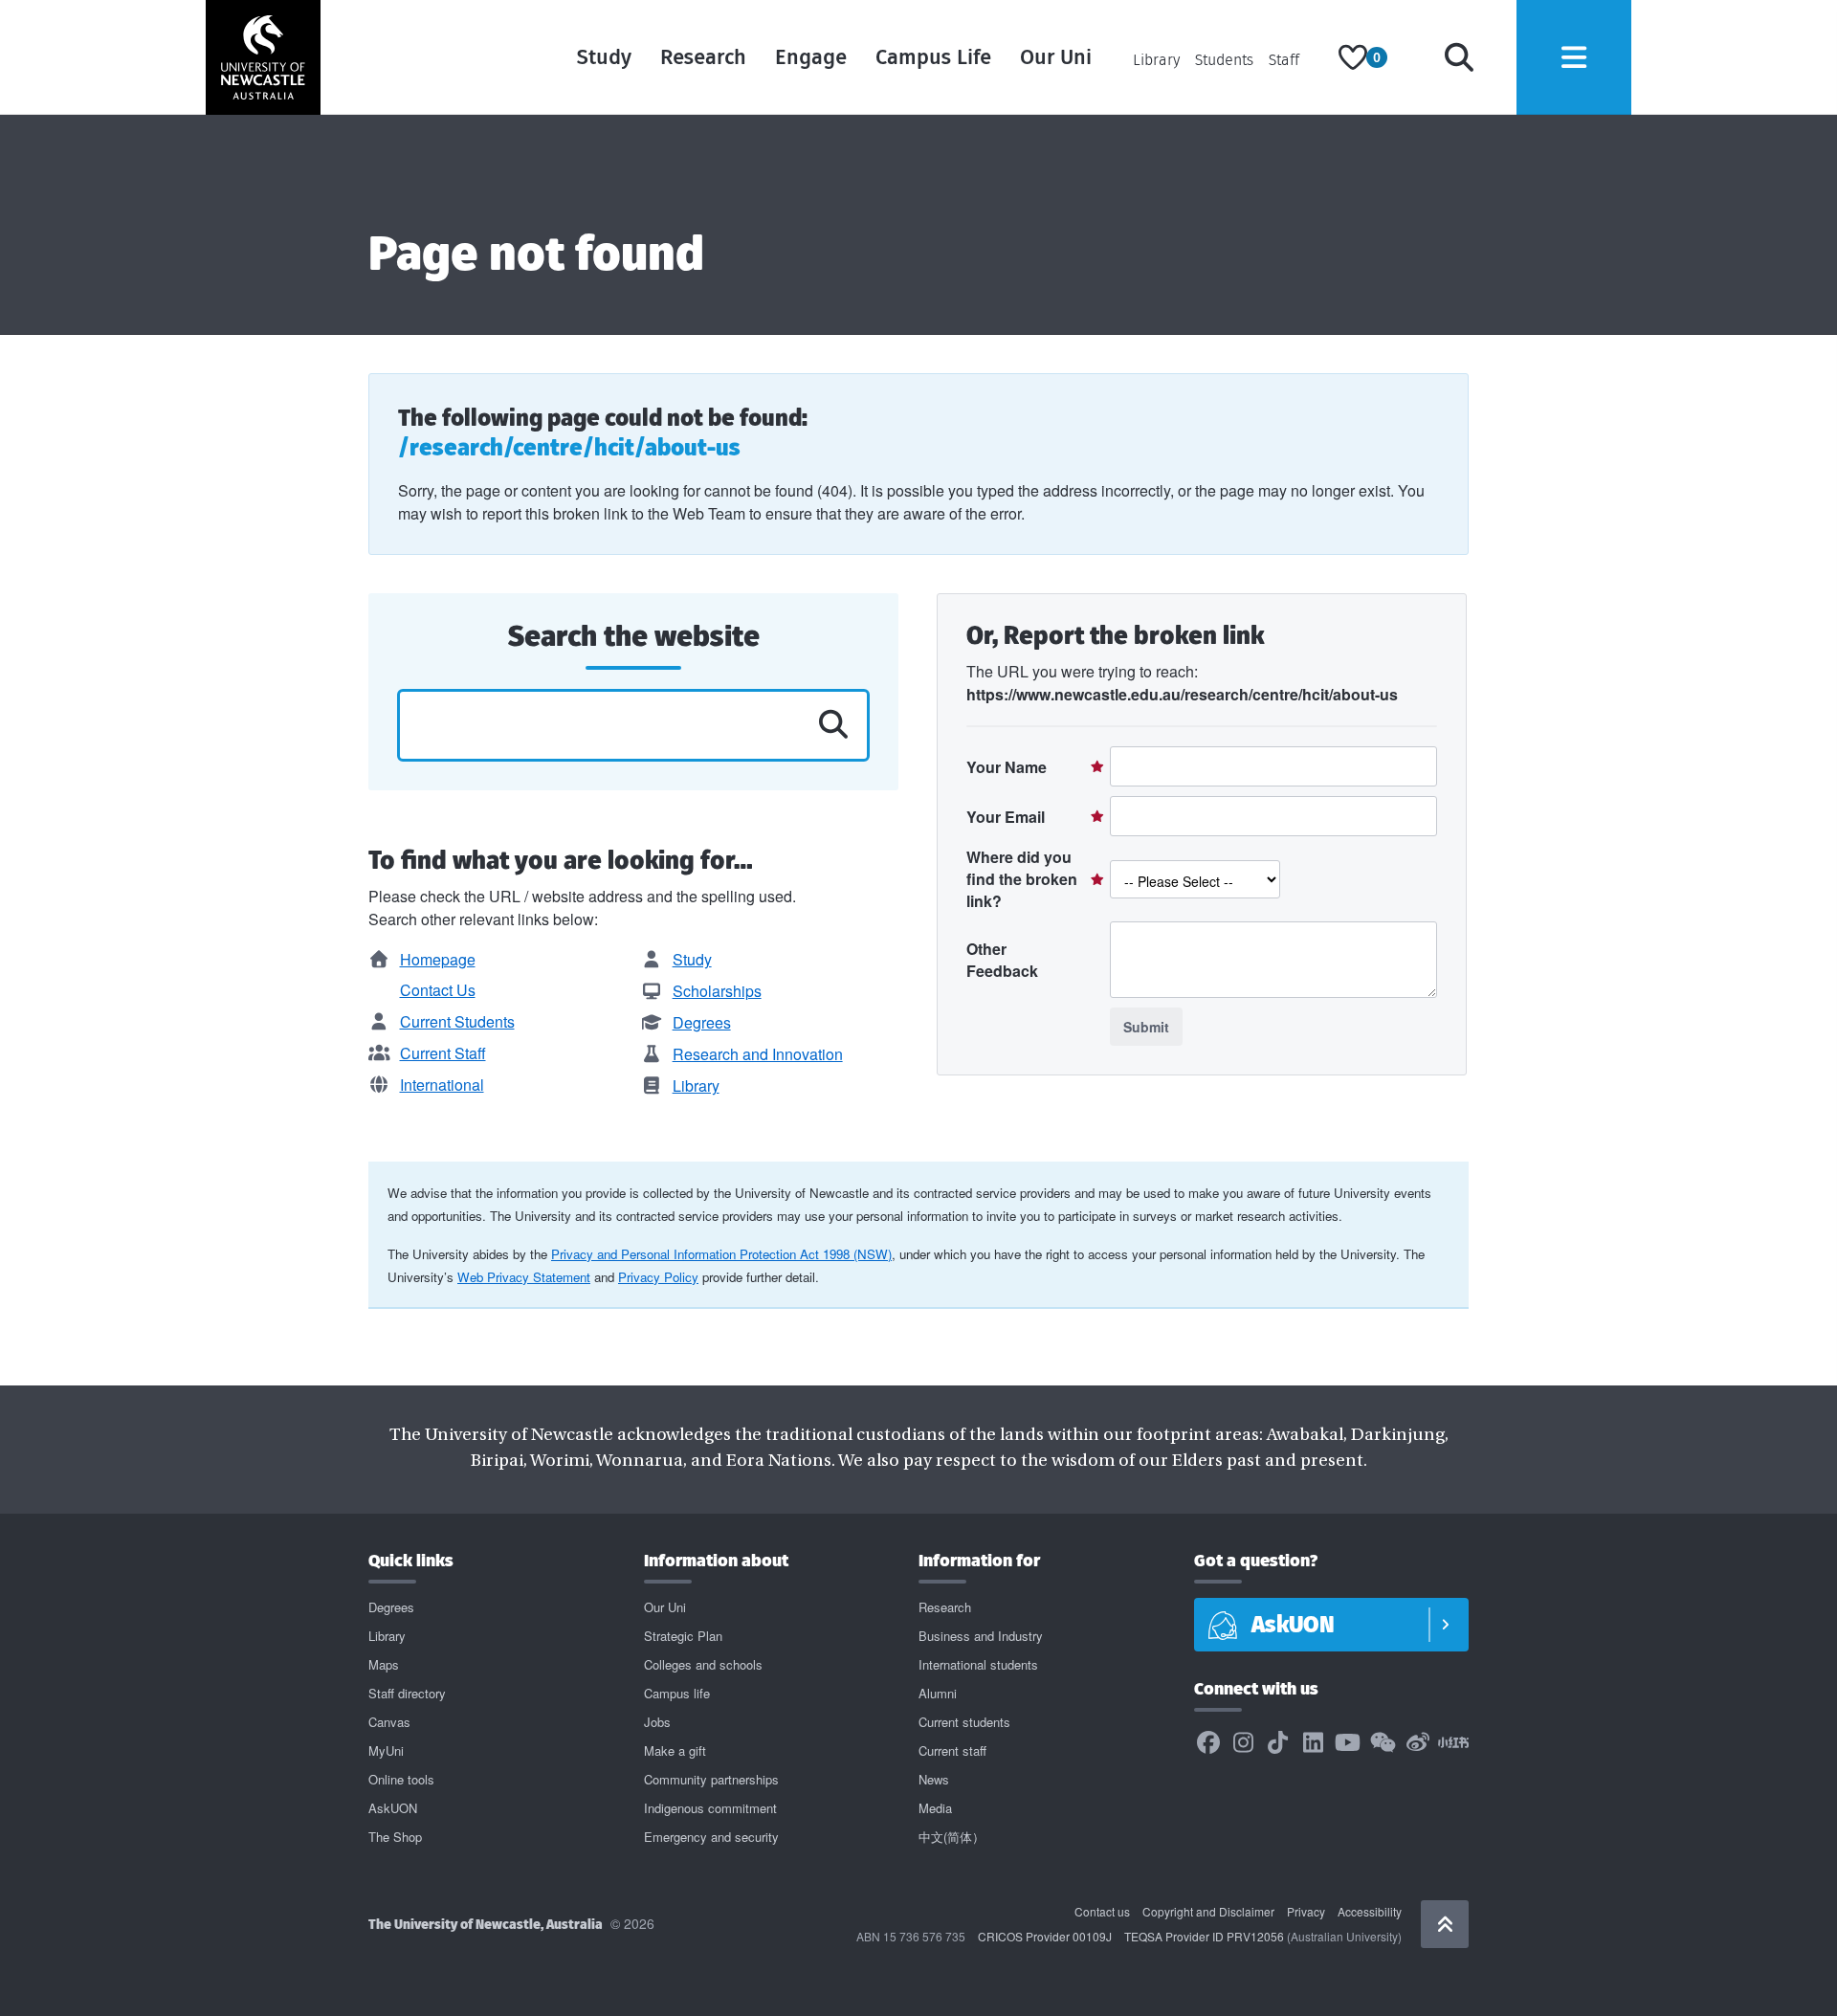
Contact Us (438, 990)
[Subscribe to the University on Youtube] (1348, 1743)
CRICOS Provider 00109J (1045, 1936)
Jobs (657, 1722)
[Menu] (1574, 57)
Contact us (1102, 1911)
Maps (384, 1664)
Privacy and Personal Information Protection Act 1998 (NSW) (721, 1254)
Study (604, 57)
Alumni (938, 1693)
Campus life (677, 1693)
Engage (811, 57)
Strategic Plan (683, 1636)
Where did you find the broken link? (1022, 879)
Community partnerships (711, 1779)
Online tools (401, 1779)
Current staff (952, 1750)
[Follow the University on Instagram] (1243, 1743)
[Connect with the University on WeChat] (1383, 1743)
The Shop (395, 1837)
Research (703, 57)
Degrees (702, 1022)
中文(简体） (952, 1837)
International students (978, 1664)
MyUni (386, 1750)
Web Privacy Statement (524, 1277)
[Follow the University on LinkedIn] (1313, 1743)
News (934, 1779)
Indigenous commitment (710, 1808)
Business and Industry (981, 1636)
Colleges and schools (703, 1664)
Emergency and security (711, 1837)
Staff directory (407, 1693)
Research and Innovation (758, 1054)
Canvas (389, 1722)
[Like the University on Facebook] (1208, 1743)
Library (1156, 60)
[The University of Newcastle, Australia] (263, 57)
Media (935, 1808)
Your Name (1007, 767)
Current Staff (443, 1053)
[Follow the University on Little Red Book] (1453, 1743)
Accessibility (1370, 1911)
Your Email (1006, 817)
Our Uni (1056, 57)
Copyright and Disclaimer (1208, 1911)
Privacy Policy (658, 1277)
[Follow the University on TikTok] (1278, 1743)
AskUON (393, 1808)
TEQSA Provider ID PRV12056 (1204, 1936)
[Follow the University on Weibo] (1418, 1743)
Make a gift (675, 1750)
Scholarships (717, 991)
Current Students (457, 1021)
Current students (964, 1722)
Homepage (438, 959)
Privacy (1306, 1911)
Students (1224, 60)
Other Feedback (1002, 960)
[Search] (1459, 57)
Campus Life (933, 57)
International (442, 1085)
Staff (1284, 60)
